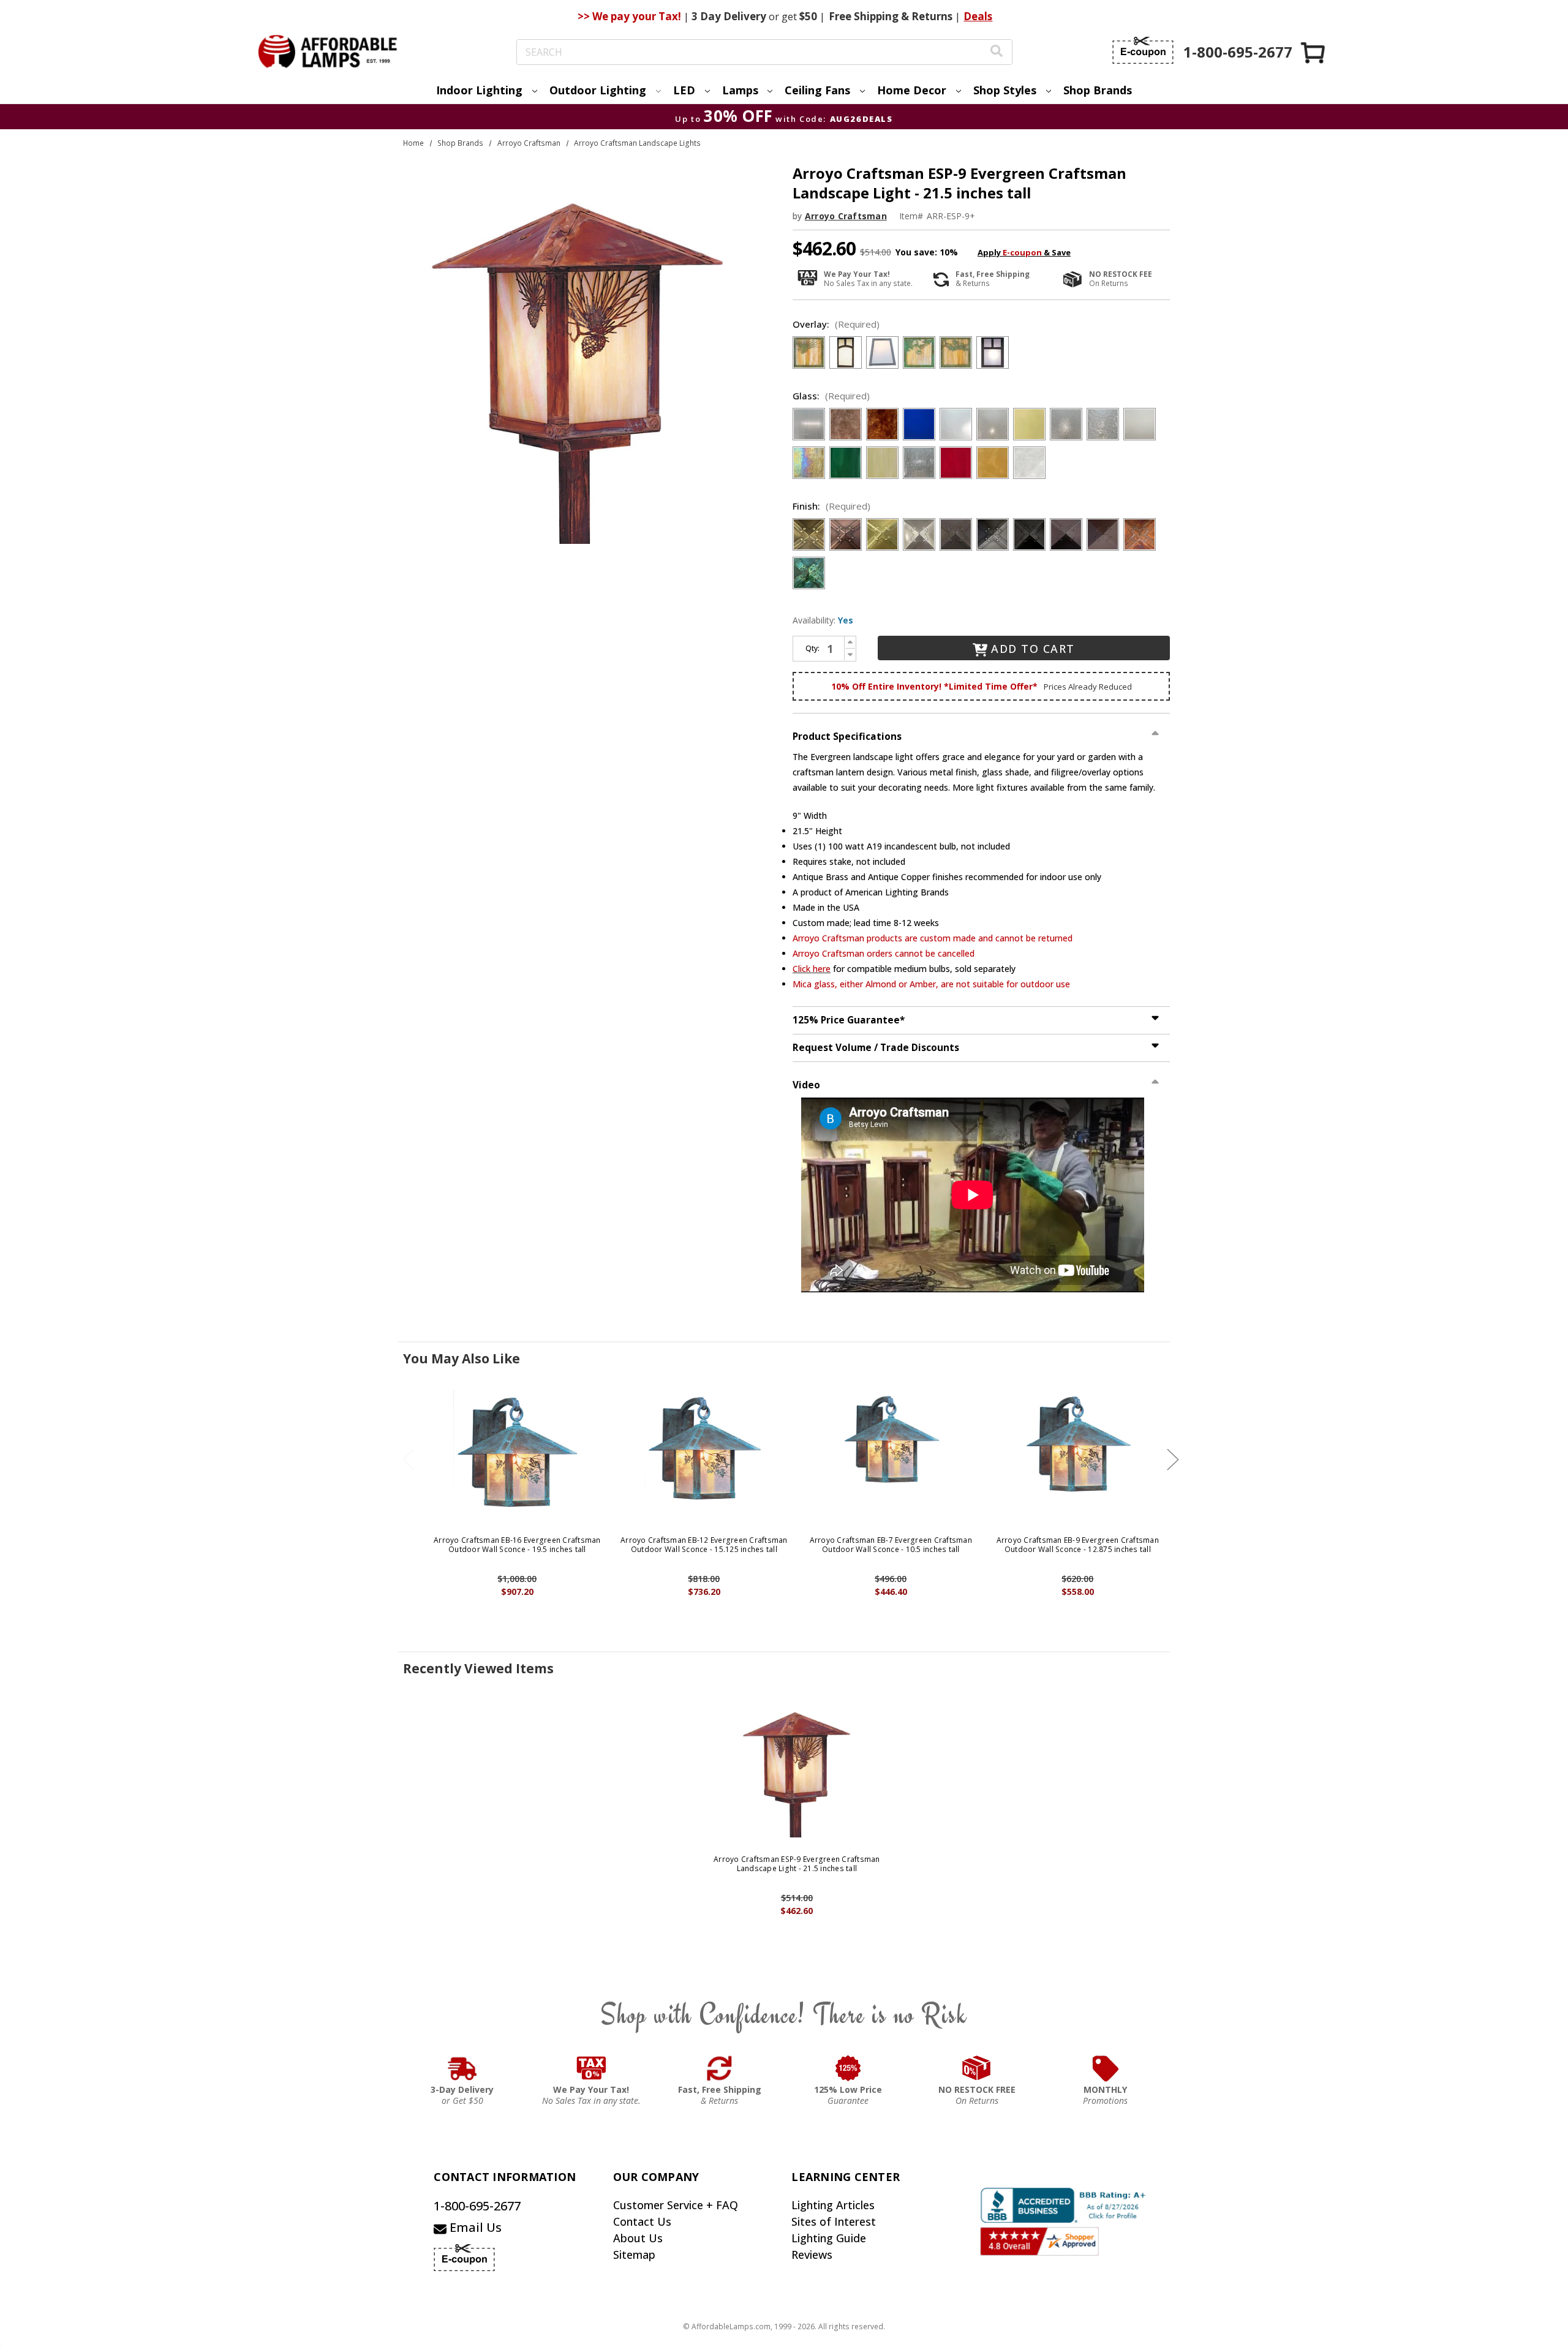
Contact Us (642, 2221)
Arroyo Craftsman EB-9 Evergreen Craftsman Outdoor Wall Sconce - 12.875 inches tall (1078, 1545)
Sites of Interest (834, 2221)
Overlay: (836, 324)
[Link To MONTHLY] (1106, 2068)
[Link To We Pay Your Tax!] (591, 2068)
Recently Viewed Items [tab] (478, 1668)
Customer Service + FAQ (676, 2205)
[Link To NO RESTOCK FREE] (977, 2068)
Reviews (812, 2255)
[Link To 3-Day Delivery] (462, 2068)
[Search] (997, 52)
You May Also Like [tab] (462, 1358)
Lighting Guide (829, 2238)
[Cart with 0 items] (1314, 52)
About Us (638, 2238)
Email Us (474, 2227)
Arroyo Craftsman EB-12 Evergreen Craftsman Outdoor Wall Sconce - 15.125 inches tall (704, 1545)
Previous (409, 1460)
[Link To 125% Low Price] (848, 2068)
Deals (978, 16)
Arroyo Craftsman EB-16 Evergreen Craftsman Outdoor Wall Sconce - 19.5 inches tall (517, 1545)
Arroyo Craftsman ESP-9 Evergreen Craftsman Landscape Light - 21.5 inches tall (797, 1864)
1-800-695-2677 (477, 2206)
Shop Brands (1098, 90)
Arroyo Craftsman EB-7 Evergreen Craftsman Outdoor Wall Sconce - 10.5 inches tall (891, 1545)
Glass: (831, 396)
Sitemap (634, 2255)
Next (1173, 1460)
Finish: (831, 506)
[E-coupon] (1143, 50)
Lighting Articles (833, 2205)
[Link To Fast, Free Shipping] (720, 2068)
